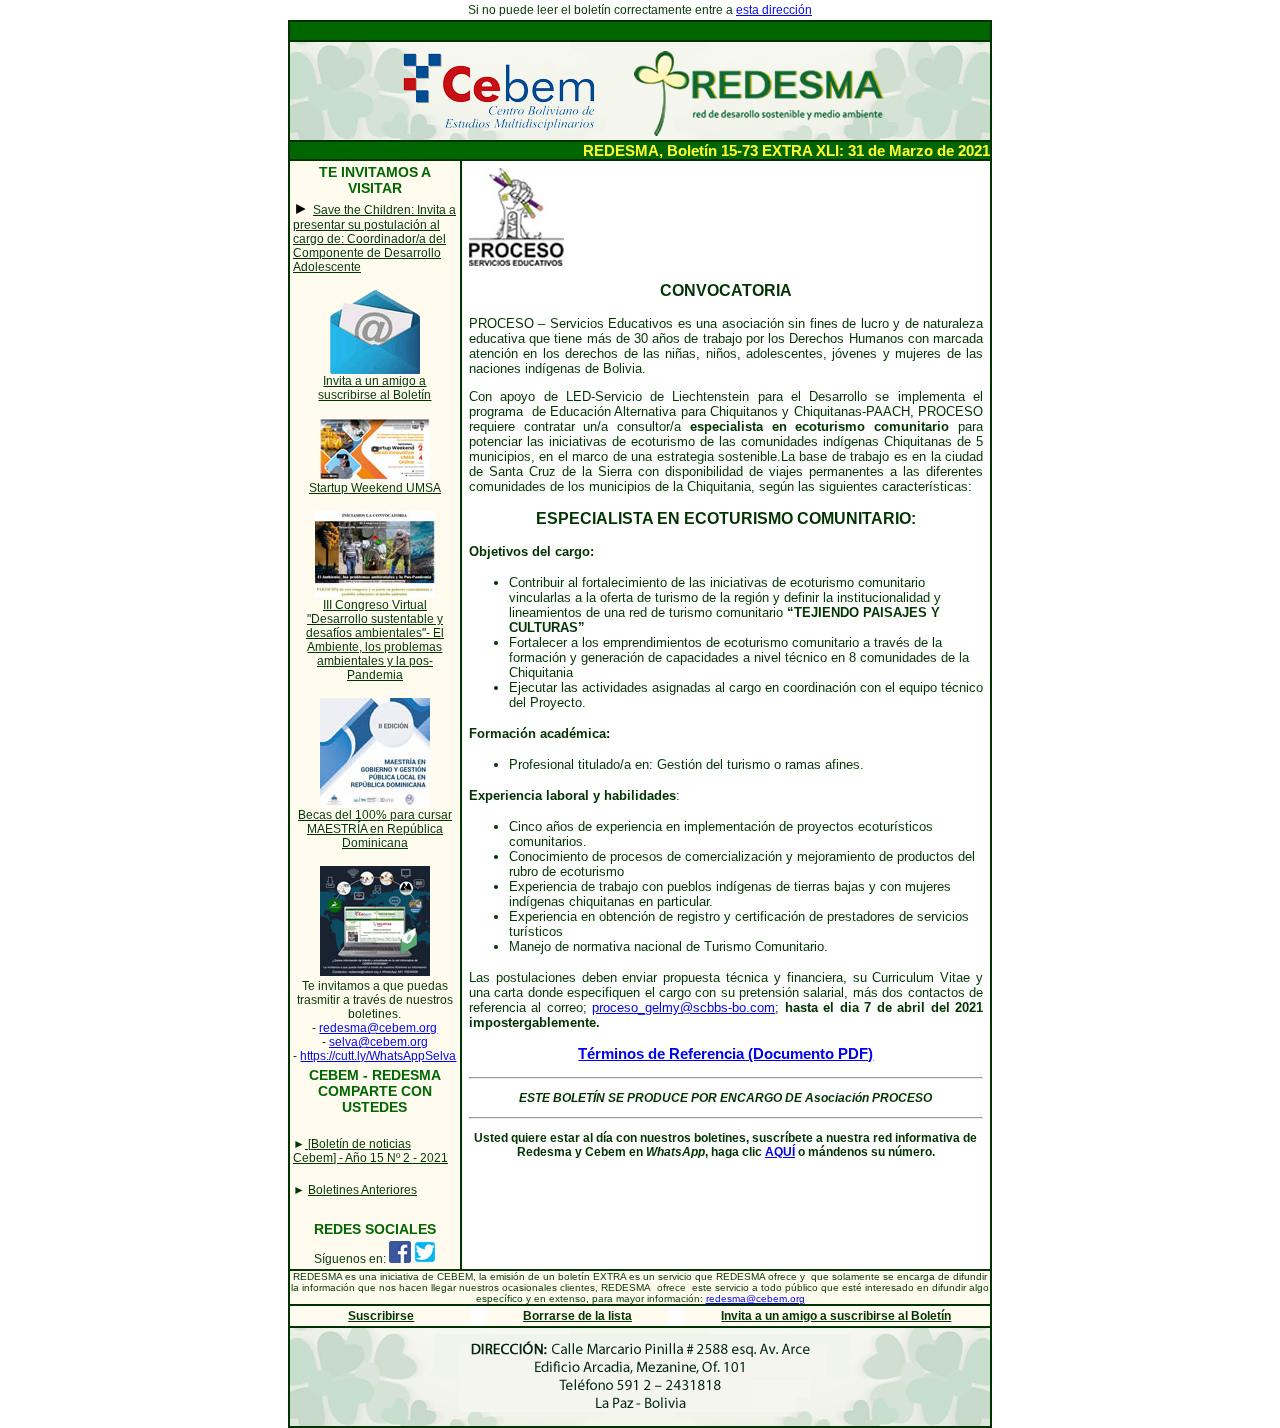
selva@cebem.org (378, 1042)
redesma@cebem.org (378, 1028)
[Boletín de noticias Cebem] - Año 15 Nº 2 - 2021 (370, 1151)
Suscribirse (381, 1316)
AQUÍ (780, 1152)
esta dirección (774, 10)
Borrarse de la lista (577, 1316)
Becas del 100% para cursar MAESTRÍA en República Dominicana (375, 829)
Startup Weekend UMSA (375, 488)
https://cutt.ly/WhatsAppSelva (378, 1056)
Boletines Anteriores (362, 1190)
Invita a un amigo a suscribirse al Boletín (374, 388)
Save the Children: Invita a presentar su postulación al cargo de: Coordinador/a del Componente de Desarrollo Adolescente (374, 238)
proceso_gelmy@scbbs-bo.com (683, 1007)
